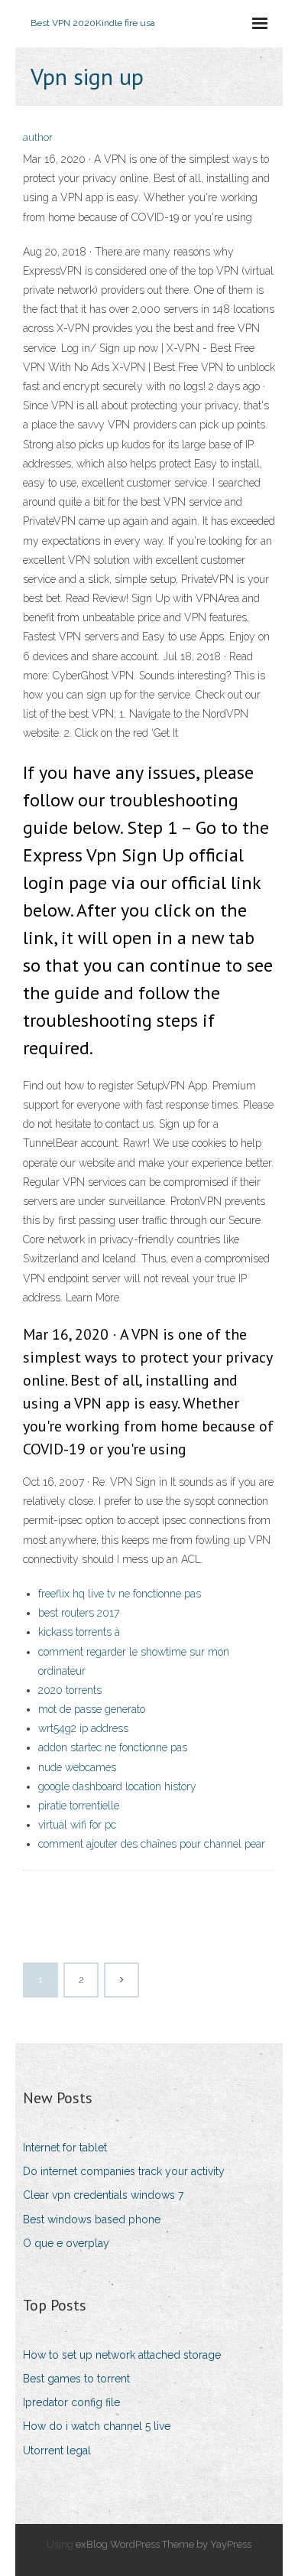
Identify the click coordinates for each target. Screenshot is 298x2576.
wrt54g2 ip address (83, 1728)
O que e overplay (66, 2243)
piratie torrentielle (79, 1806)
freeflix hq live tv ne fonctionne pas (120, 1594)
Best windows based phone (92, 2219)
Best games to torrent (76, 2379)
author (38, 137)
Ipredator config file (71, 2402)
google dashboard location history (117, 1786)
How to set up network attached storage (122, 2355)
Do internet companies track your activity (124, 2171)
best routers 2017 (79, 1613)
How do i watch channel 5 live (97, 2426)
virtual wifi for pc (77, 1825)
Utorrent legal (57, 2451)
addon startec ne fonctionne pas (113, 1747)
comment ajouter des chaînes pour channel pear (152, 1844)
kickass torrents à (79, 1632)
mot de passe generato (92, 1709)
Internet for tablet (65, 2148)
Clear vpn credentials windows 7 (103, 2195)
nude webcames (77, 1767)
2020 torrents (70, 1690)
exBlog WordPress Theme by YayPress (164, 2544)
